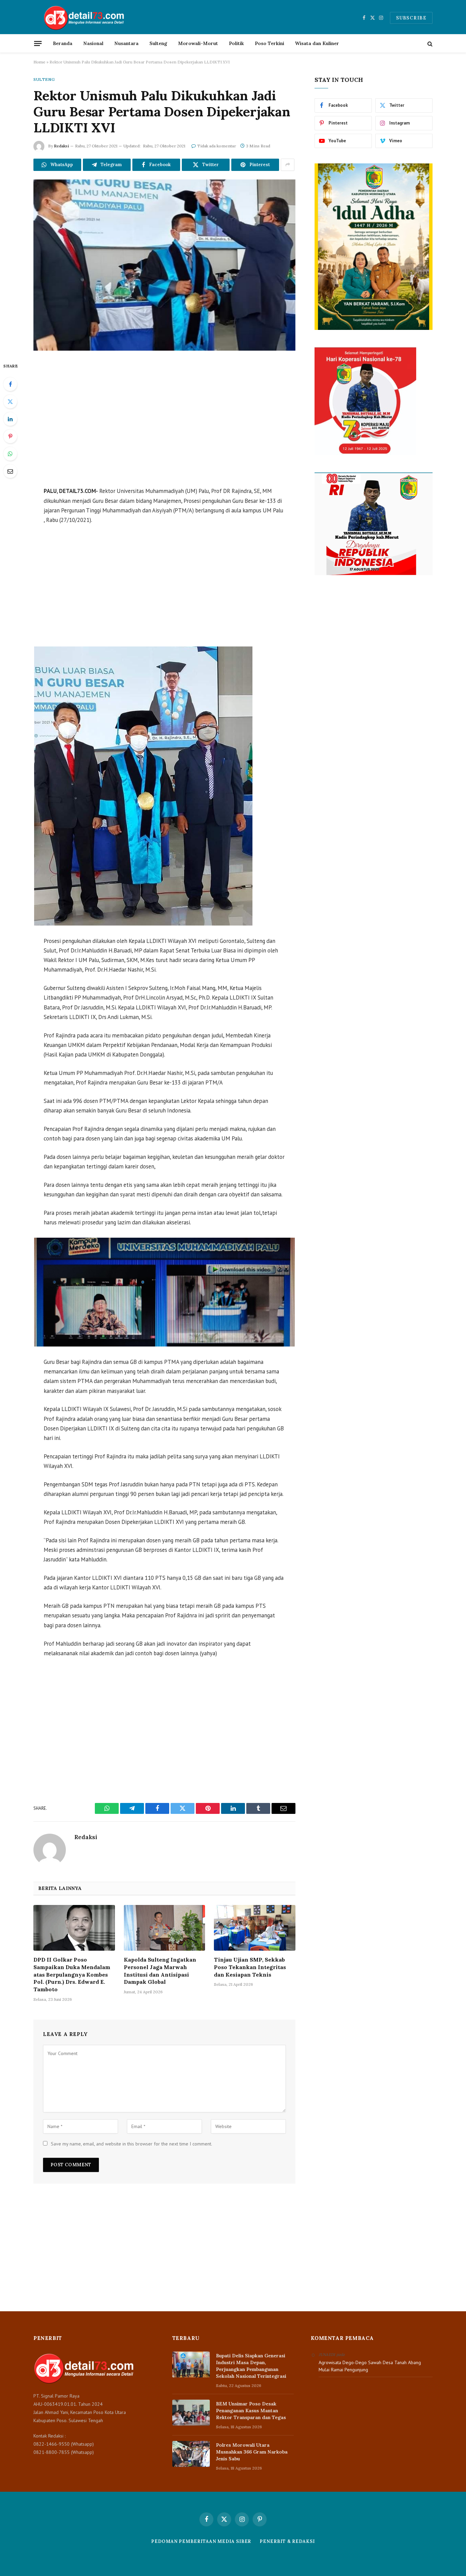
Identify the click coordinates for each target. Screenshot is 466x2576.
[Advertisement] (164, 420)
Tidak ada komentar (217, 146)
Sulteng (158, 43)
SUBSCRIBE (411, 18)
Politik (236, 43)
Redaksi (61, 146)
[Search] (429, 43)
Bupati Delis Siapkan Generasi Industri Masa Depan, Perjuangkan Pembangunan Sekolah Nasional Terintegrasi (251, 2366)
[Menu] (38, 43)
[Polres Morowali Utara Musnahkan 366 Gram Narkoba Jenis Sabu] (191, 2454)
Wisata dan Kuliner (317, 43)
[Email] (10, 471)
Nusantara (126, 43)
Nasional (93, 43)
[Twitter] (10, 402)
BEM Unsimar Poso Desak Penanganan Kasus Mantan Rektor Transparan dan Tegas (251, 2411)
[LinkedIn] (10, 419)
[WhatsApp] (10, 454)
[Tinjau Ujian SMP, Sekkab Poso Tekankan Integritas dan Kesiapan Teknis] (255, 1928)
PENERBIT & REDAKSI (287, 2541)
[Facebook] (10, 384)
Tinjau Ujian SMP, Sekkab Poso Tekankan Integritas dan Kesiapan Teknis (250, 1967)
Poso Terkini (270, 43)
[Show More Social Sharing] (288, 165)
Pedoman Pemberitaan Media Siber (201, 2541)
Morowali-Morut (198, 43)
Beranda (63, 43)
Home (39, 62)
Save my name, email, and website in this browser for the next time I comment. (132, 2144)
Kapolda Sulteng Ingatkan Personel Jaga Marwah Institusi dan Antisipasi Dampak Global (160, 1971)
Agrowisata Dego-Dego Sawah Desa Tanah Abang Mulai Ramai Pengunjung (370, 2366)
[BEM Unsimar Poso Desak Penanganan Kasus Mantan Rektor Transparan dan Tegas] (191, 2413)
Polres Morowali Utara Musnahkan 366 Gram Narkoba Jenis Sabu (252, 2452)
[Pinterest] (10, 436)
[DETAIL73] (84, 18)
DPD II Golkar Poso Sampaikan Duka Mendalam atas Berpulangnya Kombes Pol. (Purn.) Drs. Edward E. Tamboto (72, 1974)
